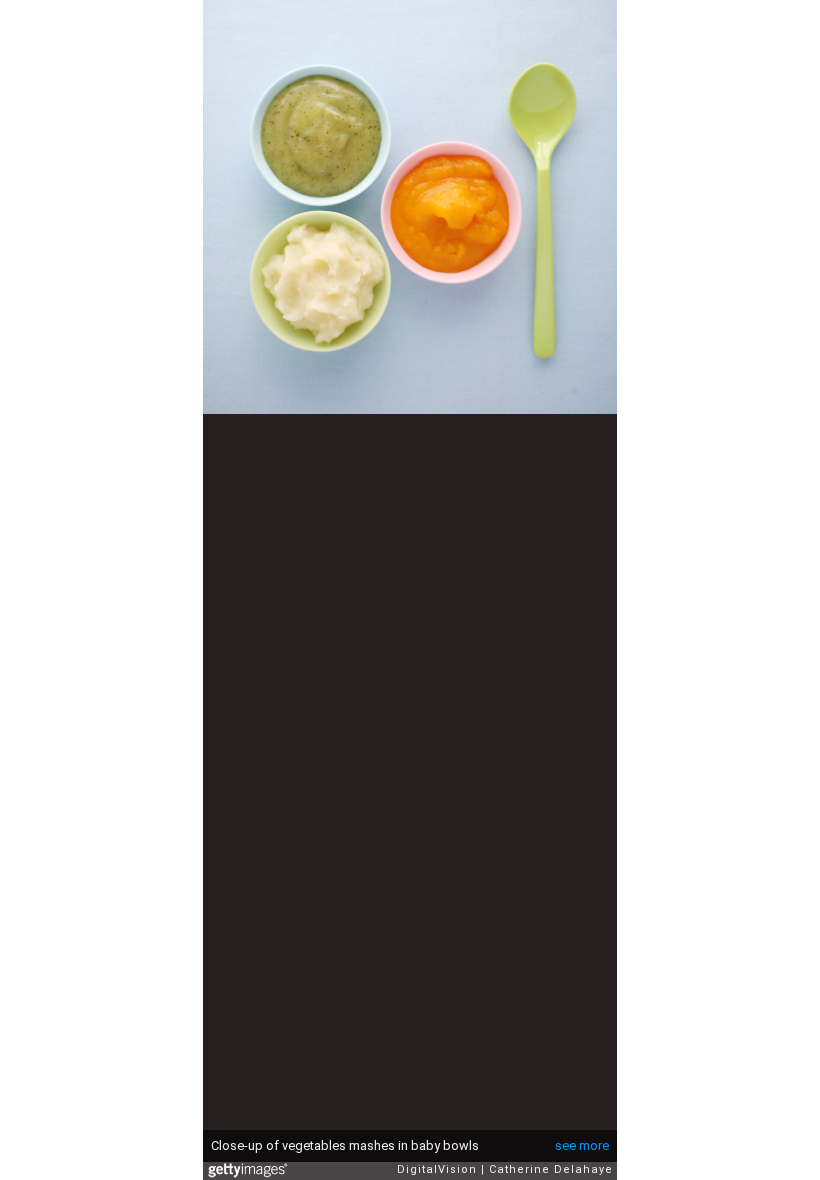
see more (582, 1145)
